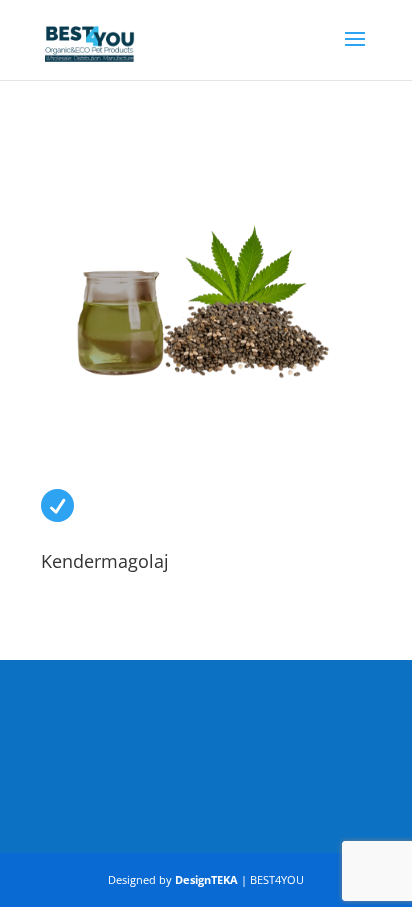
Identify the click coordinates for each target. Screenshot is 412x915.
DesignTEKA (206, 879)
